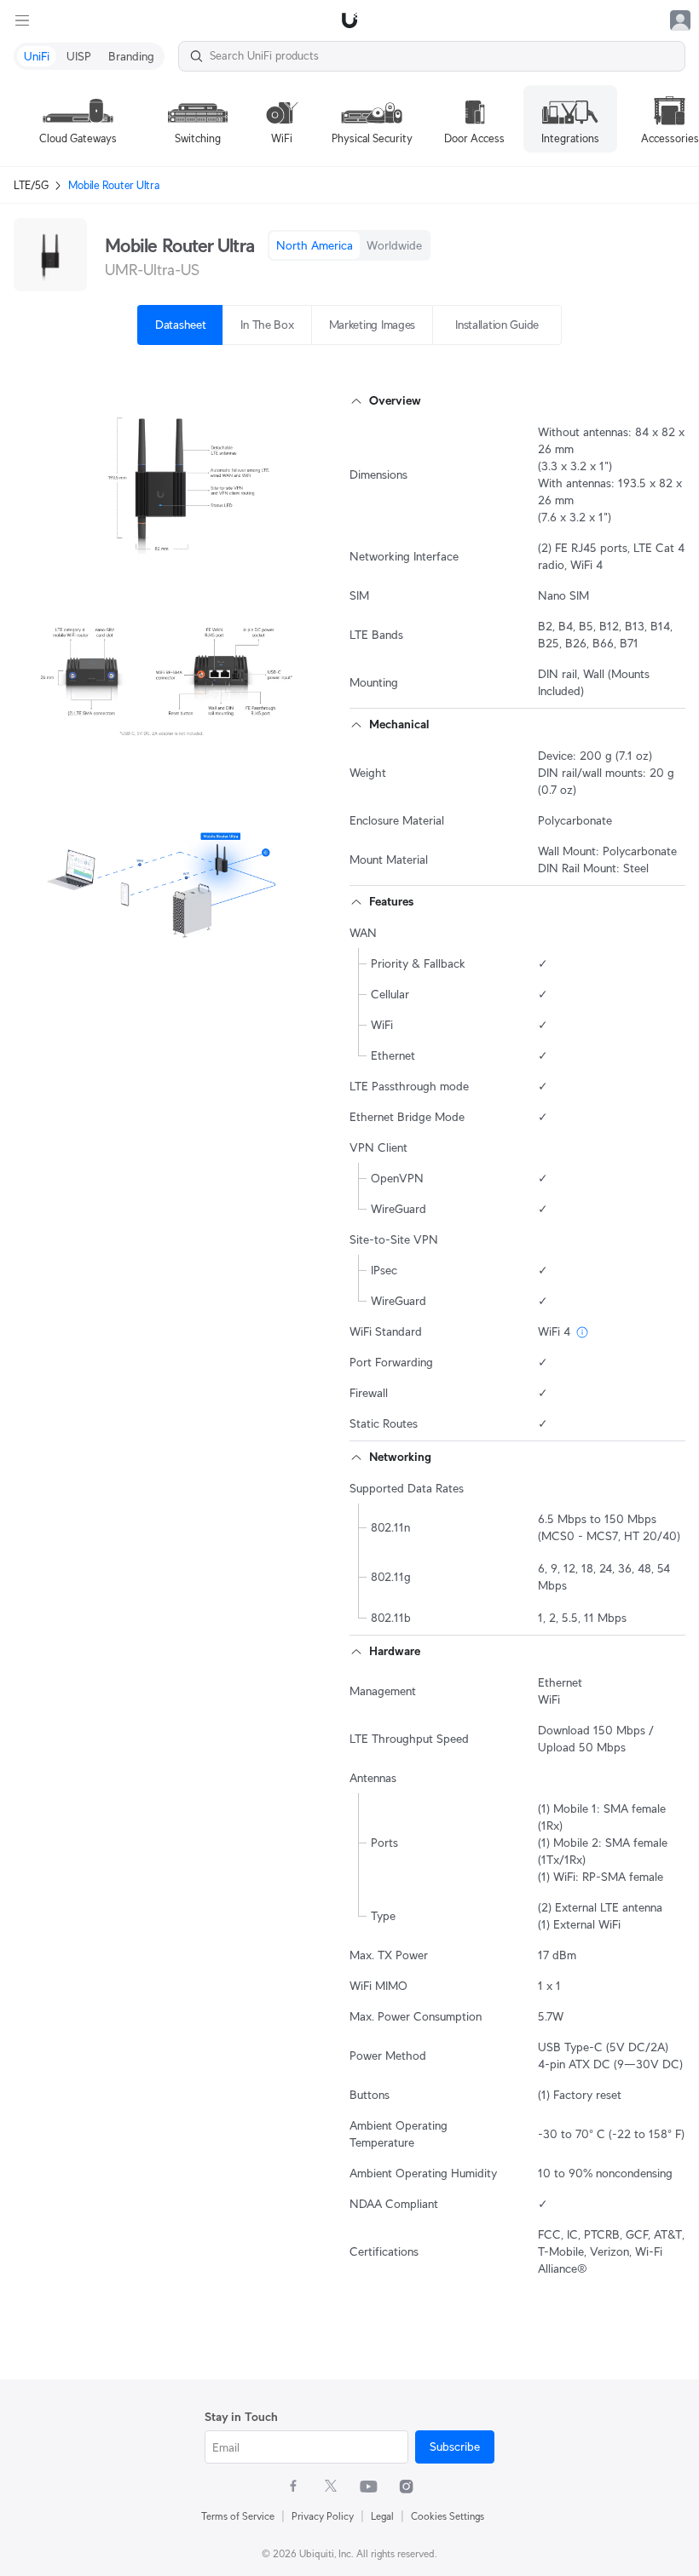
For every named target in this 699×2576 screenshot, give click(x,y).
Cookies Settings (448, 2516)
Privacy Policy (323, 2516)
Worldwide (394, 245)
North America (315, 245)
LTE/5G (31, 185)
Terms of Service (238, 2516)
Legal (382, 2516)
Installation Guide (497, 325)
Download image (150, 555)
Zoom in (270, 555)
